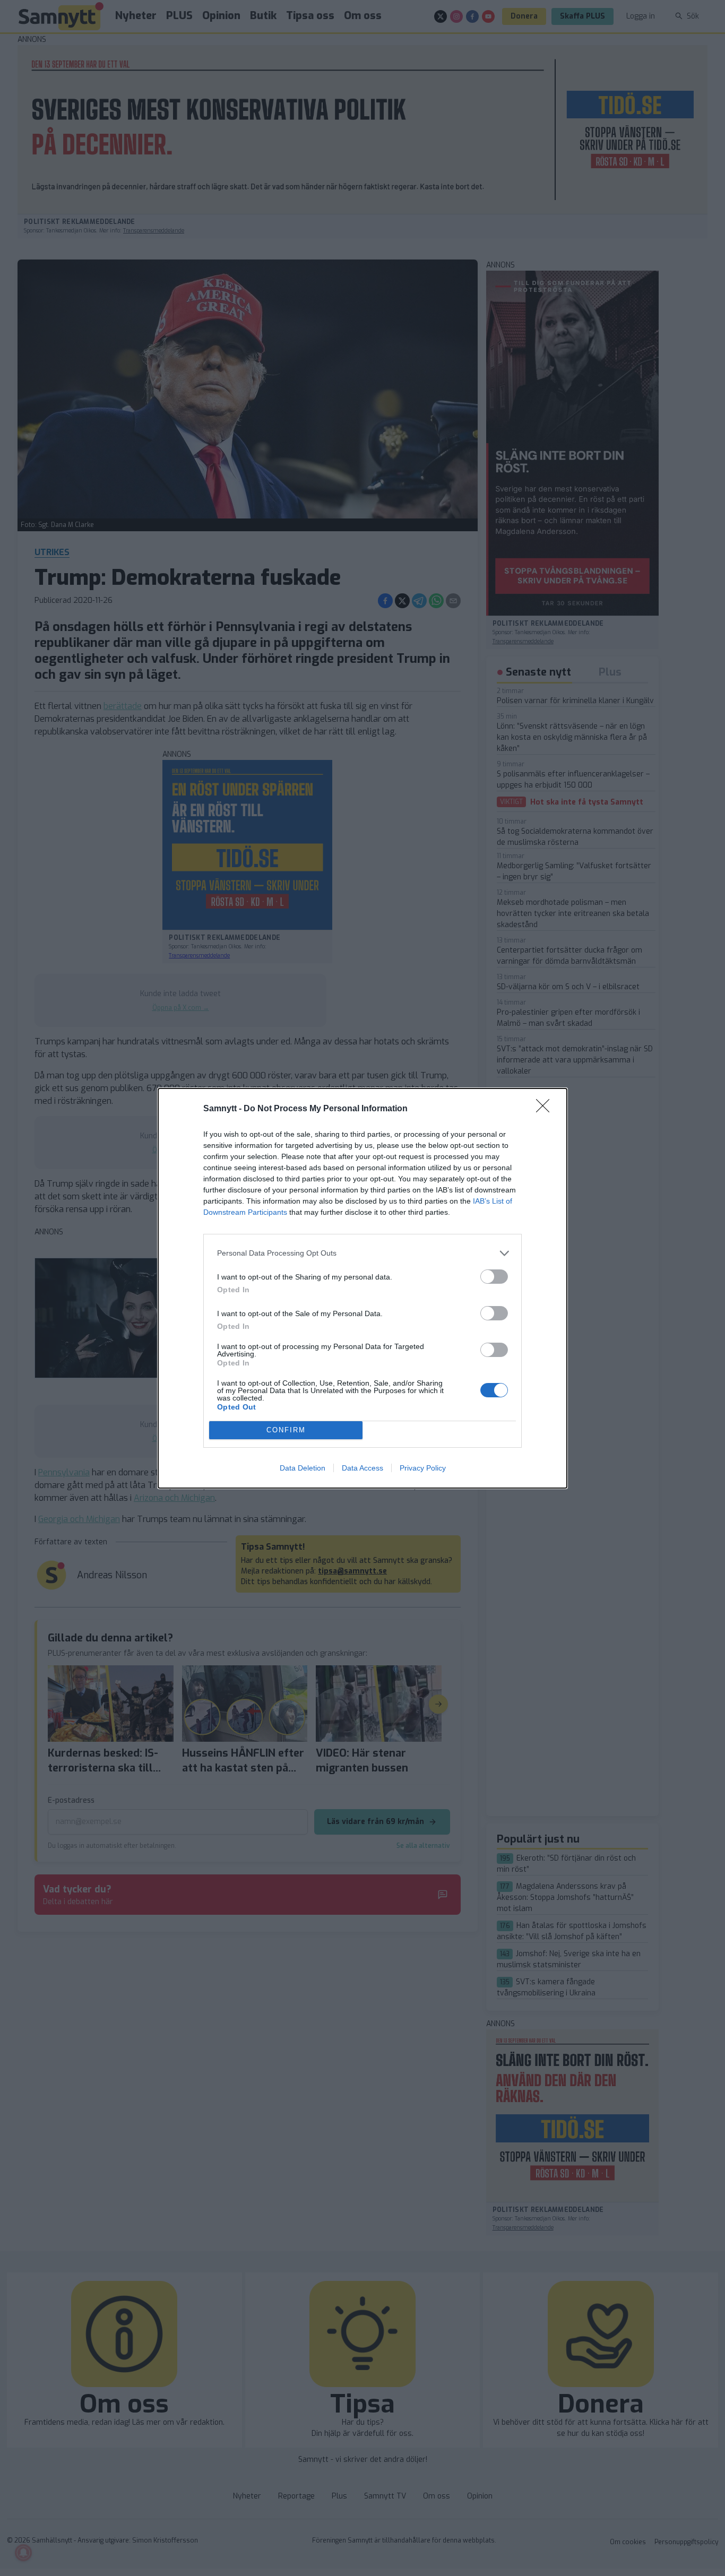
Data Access (362, 1468)
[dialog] (362, 1288)
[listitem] (362, 1253)
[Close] (546, 1109)
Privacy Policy (423, 1468)
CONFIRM (286, 1430)
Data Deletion (303, 1468)
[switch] (494, 1277)
